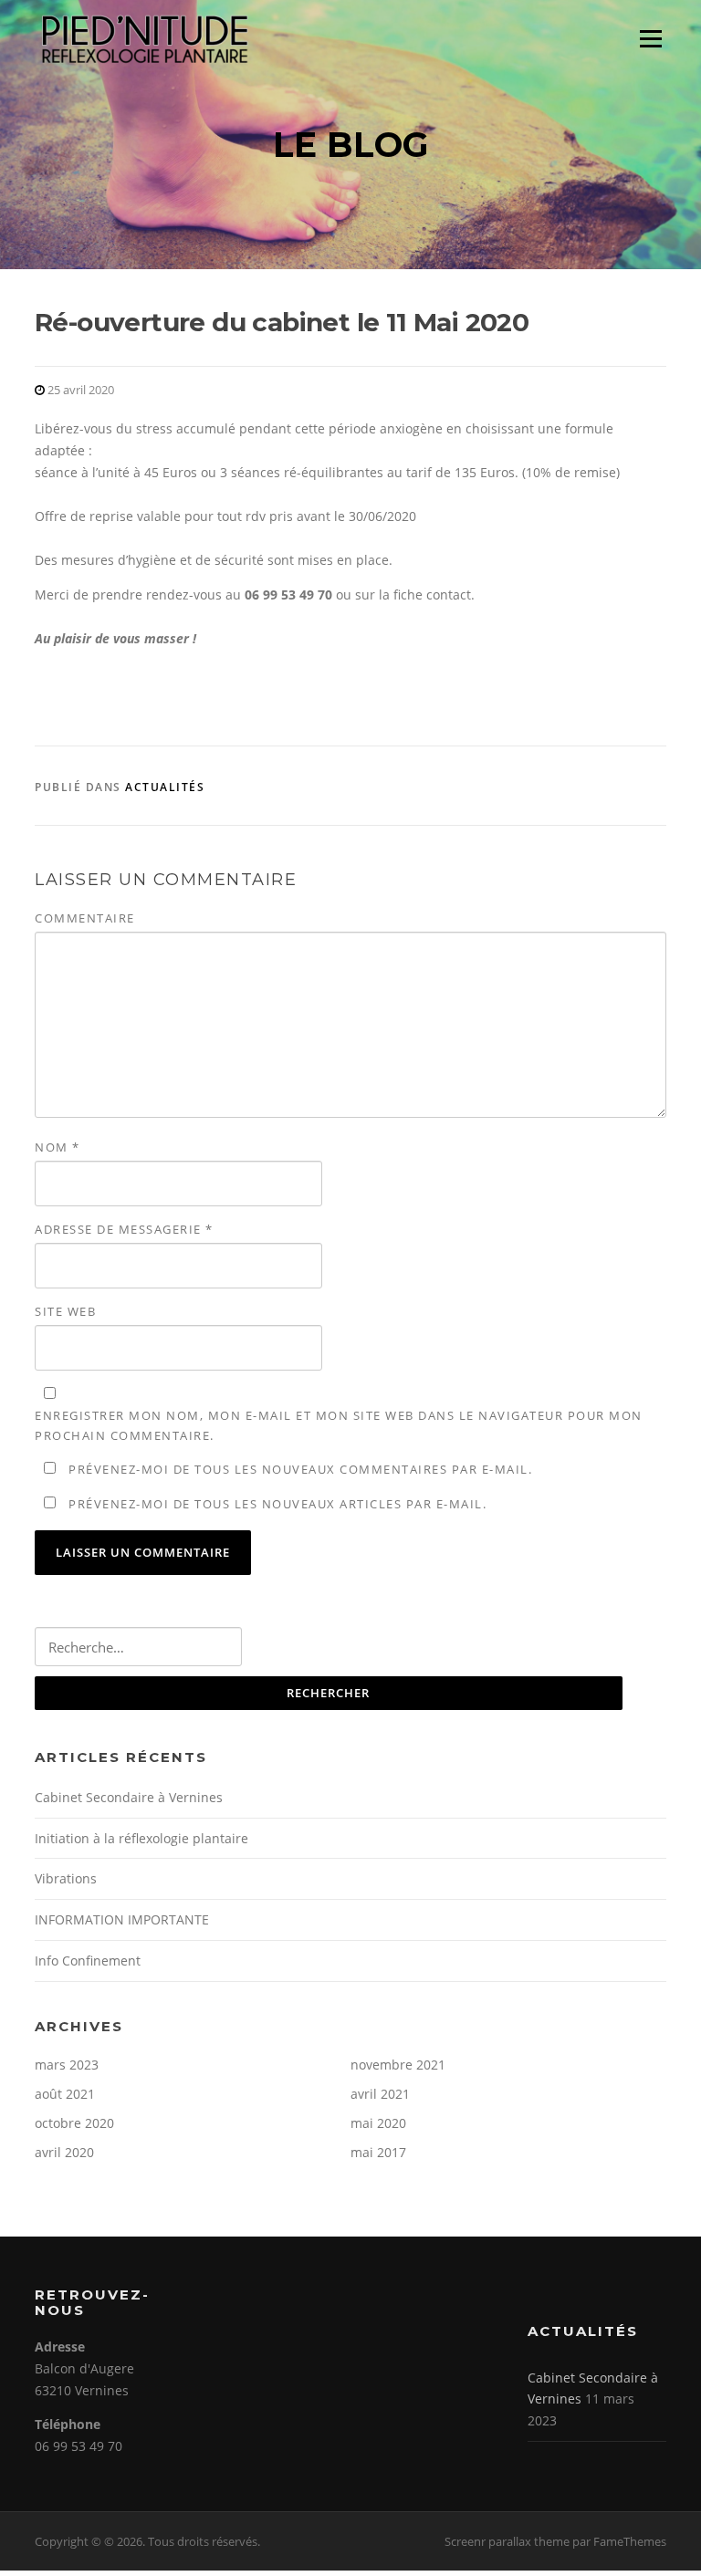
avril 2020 (64, 2152)
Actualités (165, 787)
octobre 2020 (74, 2123)
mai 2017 (378, 2152)
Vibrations (66, 1878)
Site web (65, 1311)
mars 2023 (67, 2065)
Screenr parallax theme (507, 2541)
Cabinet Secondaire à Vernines (129, 1797)
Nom (58, 1147)
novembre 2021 (398, 2065)
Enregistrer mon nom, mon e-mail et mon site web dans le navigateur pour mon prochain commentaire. (339, 1425)
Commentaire (85, 918)
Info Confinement (88, 1961)
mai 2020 (378, 2123)
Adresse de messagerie (124, 1229)
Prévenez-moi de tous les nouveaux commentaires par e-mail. (300, 1469)
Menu (650, 39)
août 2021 (65, 2094)
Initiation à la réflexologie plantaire (141, 1838)
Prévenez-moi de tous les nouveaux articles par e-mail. (277, 1504)
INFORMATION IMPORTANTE (122, 1919)
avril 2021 (380, 2094)
